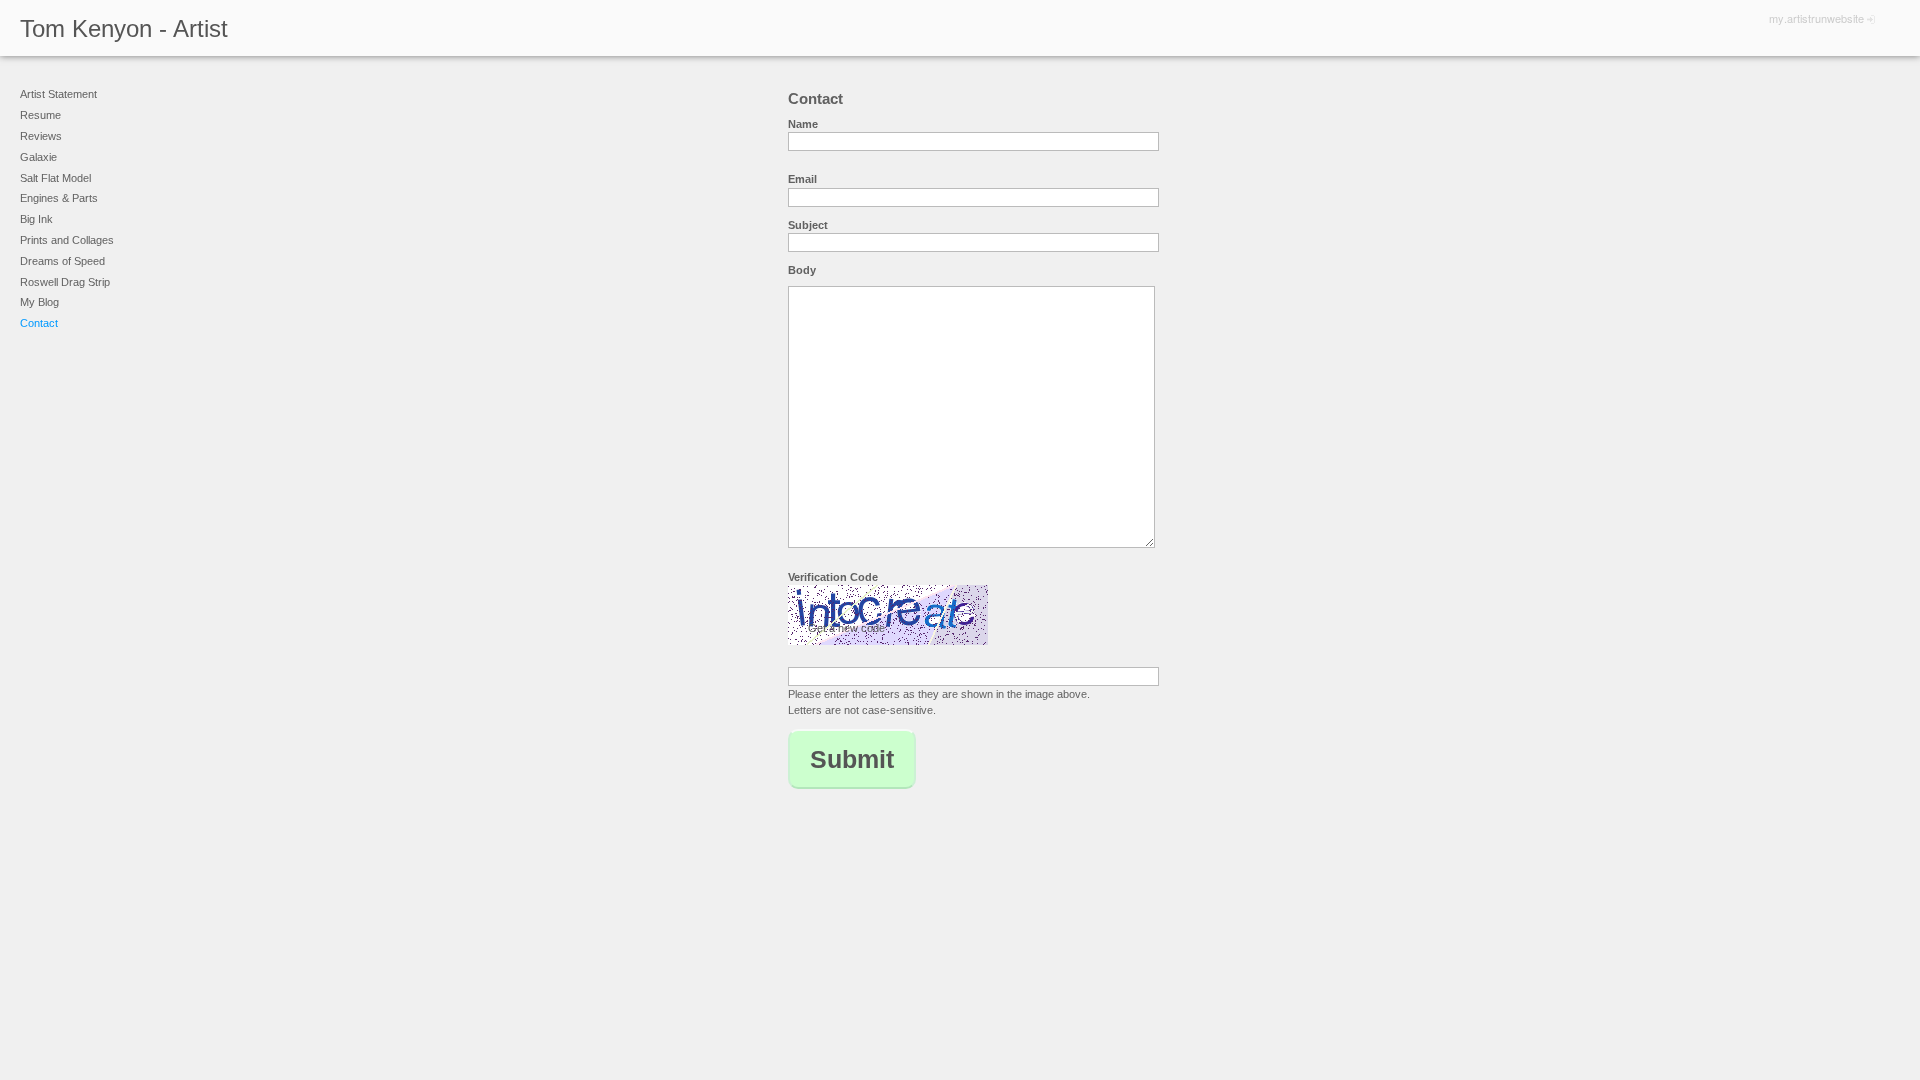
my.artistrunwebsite (1816, 18)
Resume (40, 115)
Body (802, 270)
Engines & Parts (59, 198)
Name (803, 124)
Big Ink (36, 219)
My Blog (39, 302)
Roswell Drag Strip (65, 282)
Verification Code (833, 577)
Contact (39, 323)
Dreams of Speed (62, 261)
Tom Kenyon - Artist (124, 28)
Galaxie (38, 157)
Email (802, 179)
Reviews (41, 136)
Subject (808, 225)
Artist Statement (58, 94)
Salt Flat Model (55, 178)
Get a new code (846, 628)
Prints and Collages (67, 240)
